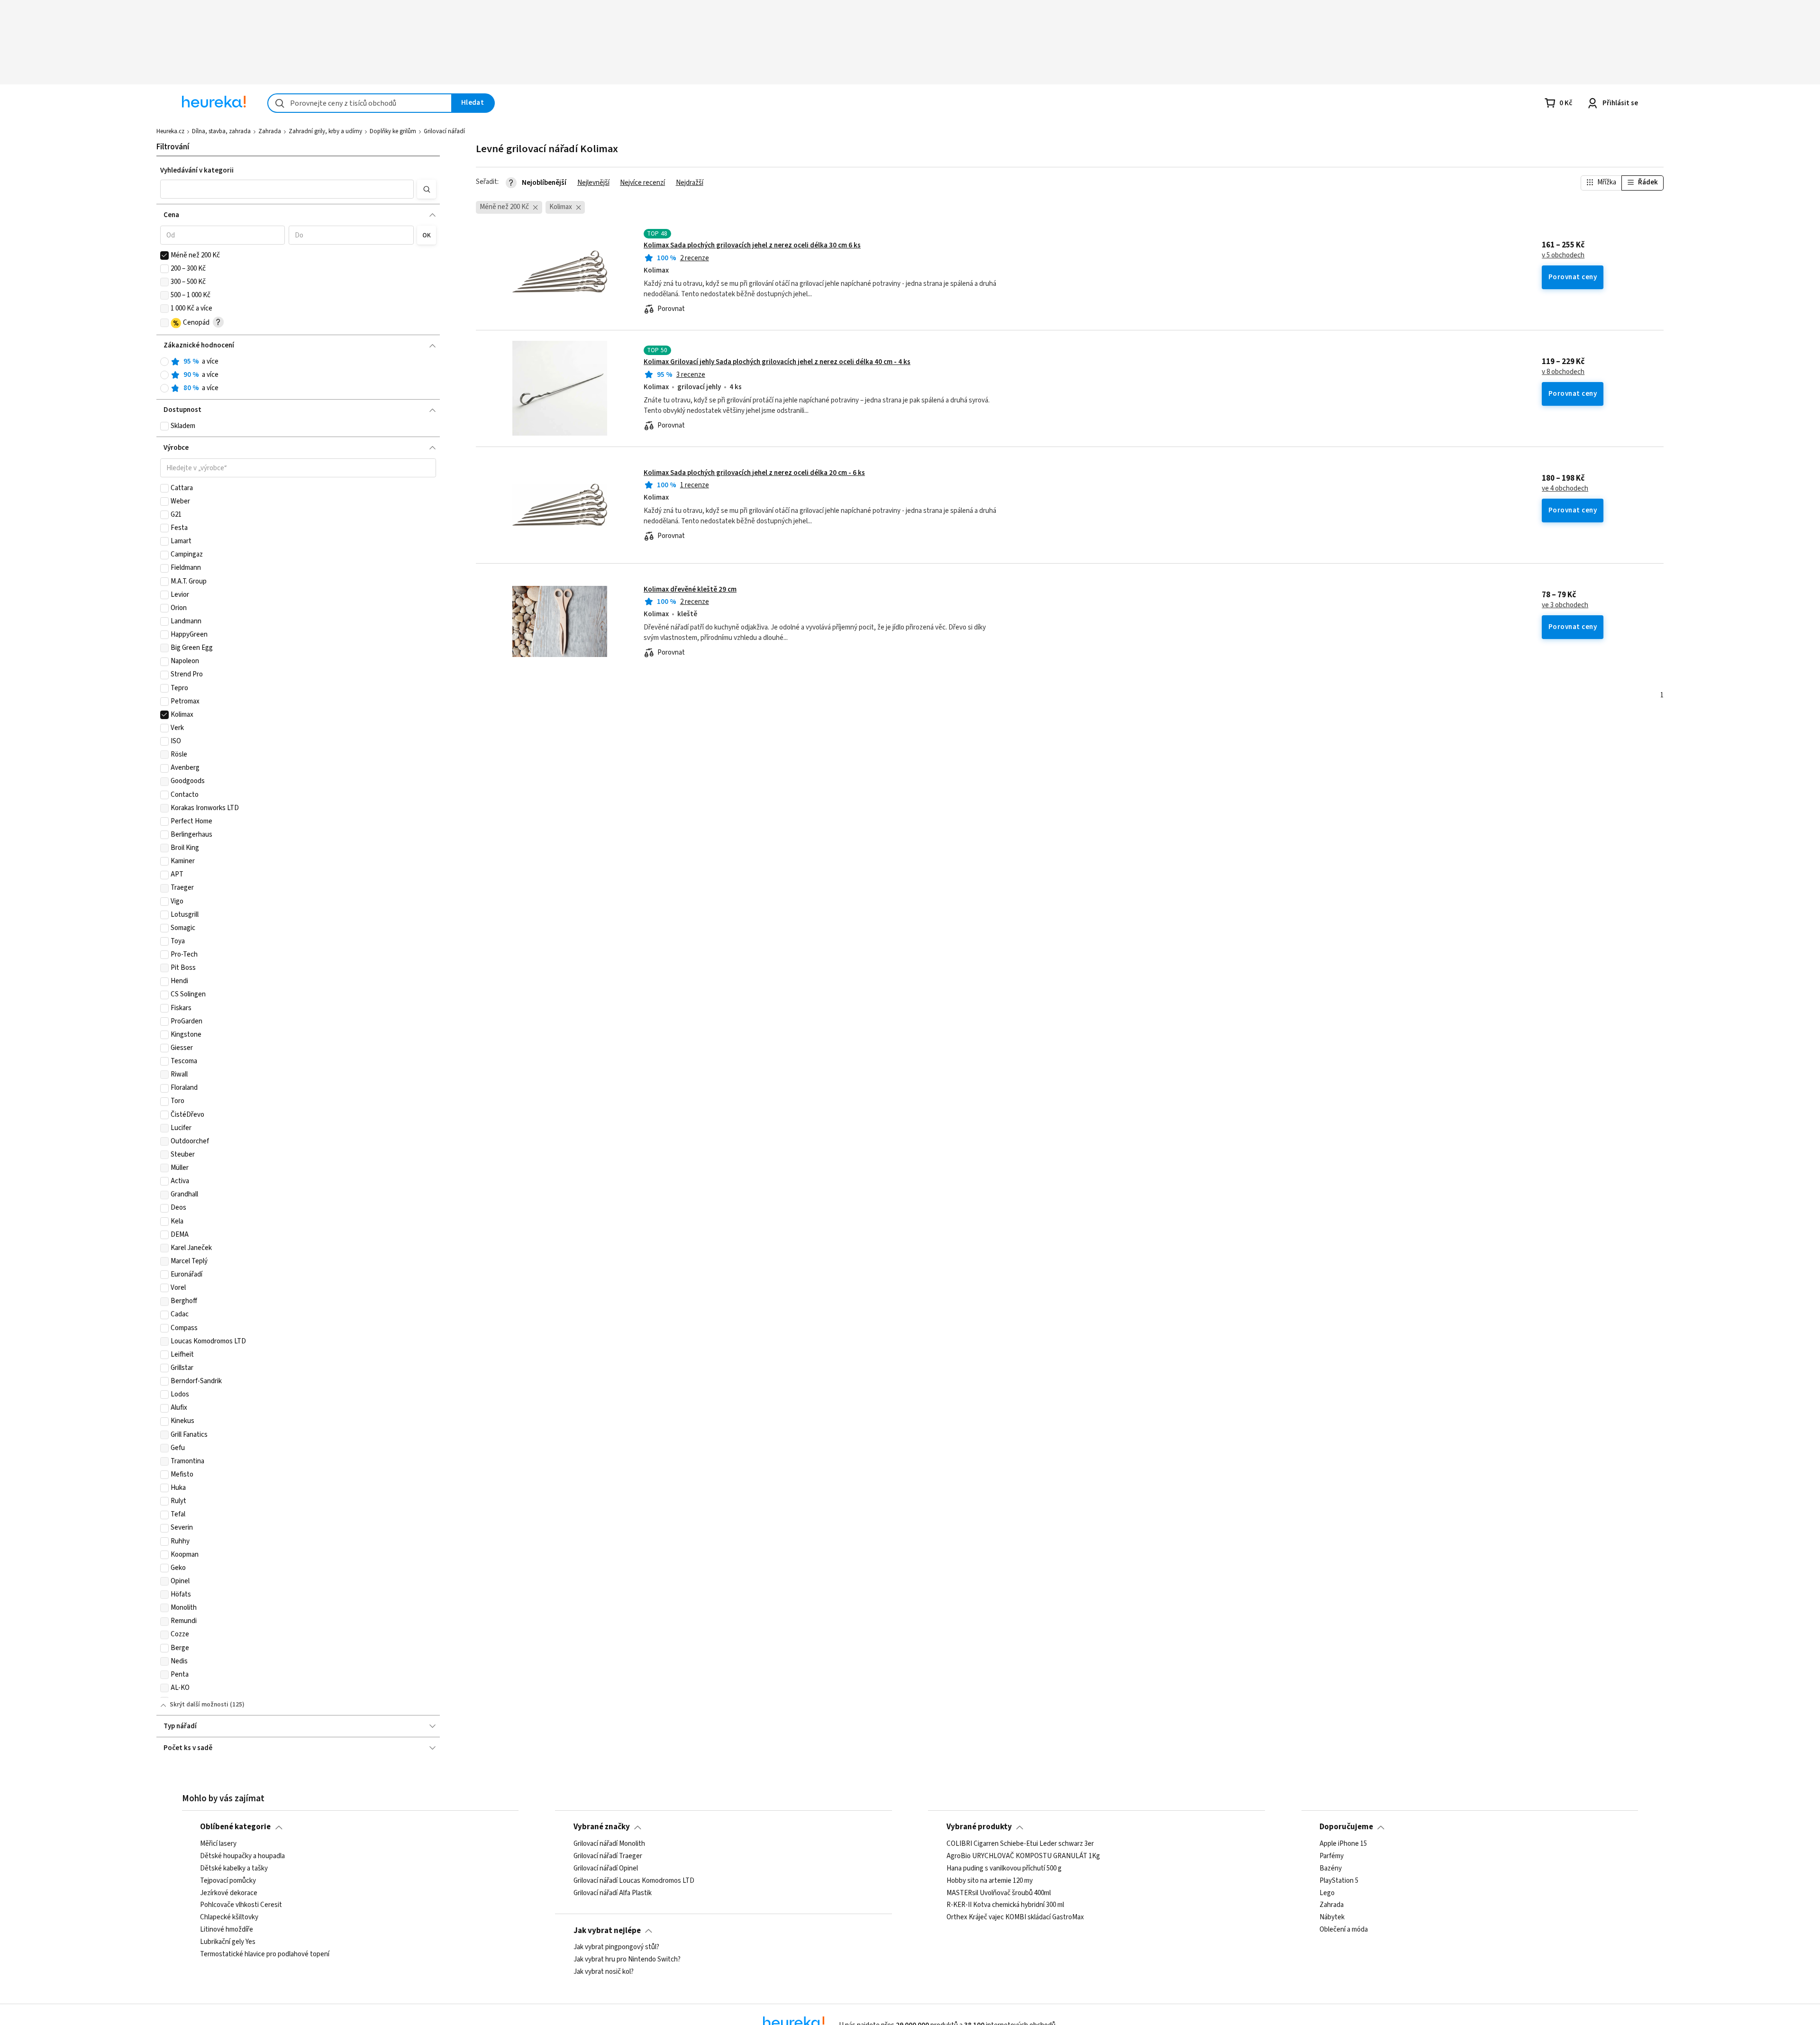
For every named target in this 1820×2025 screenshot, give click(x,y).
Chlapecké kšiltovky (229, 1917)
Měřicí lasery (218, 1844)
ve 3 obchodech (1565, 605)
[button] (287, 189)
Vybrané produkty (979, 1827)
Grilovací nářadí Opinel (606, 1869)
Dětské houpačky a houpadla (242, 1856)
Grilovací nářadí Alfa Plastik (613, 1893)
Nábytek (1332, 1917)
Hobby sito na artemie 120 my (990, 1880)
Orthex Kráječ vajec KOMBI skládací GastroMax (1015, 1917)
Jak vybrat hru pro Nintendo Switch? (627, 1960)
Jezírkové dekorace (229, 1893)
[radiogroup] (298, 375)
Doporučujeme (1346, 1827)
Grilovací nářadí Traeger (608, 1856)
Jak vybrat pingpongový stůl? (616, 1947)
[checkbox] (164, 255)
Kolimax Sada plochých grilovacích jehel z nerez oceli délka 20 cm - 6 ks (754, 473)
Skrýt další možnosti (199, 1705)
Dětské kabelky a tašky (234, 1869)
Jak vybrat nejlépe (607, 1931)
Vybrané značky (602, 1827)
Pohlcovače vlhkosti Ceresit (241, 1905)
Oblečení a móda (1344, 1930)
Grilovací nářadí (444, 131)
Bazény (1331, 1869)
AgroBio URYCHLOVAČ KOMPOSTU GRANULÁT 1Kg (1023, 1856)
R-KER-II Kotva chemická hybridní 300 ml (1005, 1905)
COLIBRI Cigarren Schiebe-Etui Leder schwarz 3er (1020, 1844)
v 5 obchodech (1563, 255)
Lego (1327, 1893)
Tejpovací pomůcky (228, 1880)
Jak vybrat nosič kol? (604, 1972)
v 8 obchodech (1563, 372)
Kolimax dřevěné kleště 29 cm (690, 589)
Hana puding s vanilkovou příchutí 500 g (1004, 1869)
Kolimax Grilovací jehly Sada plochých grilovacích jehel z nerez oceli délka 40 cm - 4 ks (777, 362)
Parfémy (1332, 1856)
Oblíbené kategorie (235, 1827)
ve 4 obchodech (1565, 489)
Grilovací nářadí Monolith (609, 1844)
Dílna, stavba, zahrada (221, 131)
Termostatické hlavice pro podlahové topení (265, 1954)
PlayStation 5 (1339, 1880)
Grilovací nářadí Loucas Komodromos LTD (634, 1880)
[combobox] (360, 103)
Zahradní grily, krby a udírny (325, 131)
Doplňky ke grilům (393, 131)
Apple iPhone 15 (1343, 1844)
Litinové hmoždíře (227, 1930)
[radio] (164, 362)
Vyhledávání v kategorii (197, 170)
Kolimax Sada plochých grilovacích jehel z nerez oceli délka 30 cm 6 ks (752, 245)
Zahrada (270, 131)
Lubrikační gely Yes (228, 1942)
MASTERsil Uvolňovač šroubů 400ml (999, 1893)
